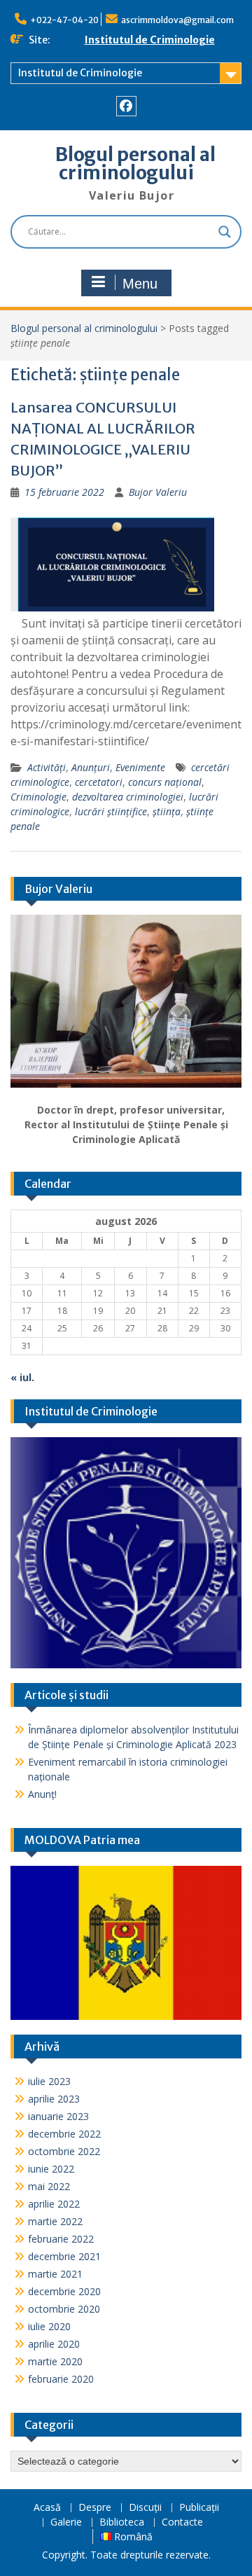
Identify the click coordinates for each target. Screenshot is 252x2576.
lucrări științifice (111, 811)
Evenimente (140, 767)
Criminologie (38, 797)
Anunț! (42, 1794)
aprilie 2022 (54, 2204)
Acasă (47, 2508)
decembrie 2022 (64, 2134)
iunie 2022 (51, 2169)
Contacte (182, 2522)
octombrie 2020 (64, 2309)
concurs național (165, 782)
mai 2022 (49, 2186)
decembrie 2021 (64, 2256)
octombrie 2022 (64, 2151)
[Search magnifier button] (225, 232)
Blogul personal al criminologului (135, 164)
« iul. (22, 1377)
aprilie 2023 (54, 2099)
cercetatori (99, 782)
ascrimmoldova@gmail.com (177, 20)
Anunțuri (91, 767)
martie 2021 (55, 2274)
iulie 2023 (49, 2081)
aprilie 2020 (54, 2344)
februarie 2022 (61, 2239)
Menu (140, 284)
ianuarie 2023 (58, 2116)
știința (167, 811)
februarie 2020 (61, 2379)
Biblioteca (122, 2522)
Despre (95, 2508)
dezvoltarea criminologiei (128, 797)
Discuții (145, 2508)
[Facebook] (126, 106)
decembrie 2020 (64, 2291)
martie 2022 (55, 2221)
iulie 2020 (49, 2326)
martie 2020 (55, 2361)
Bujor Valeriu (158, 492)
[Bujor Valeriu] (126, 1002)
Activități (47, 767)
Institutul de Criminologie (150, 40)
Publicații (199, 2508)
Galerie (66, 2522)
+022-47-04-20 (64, 20)
